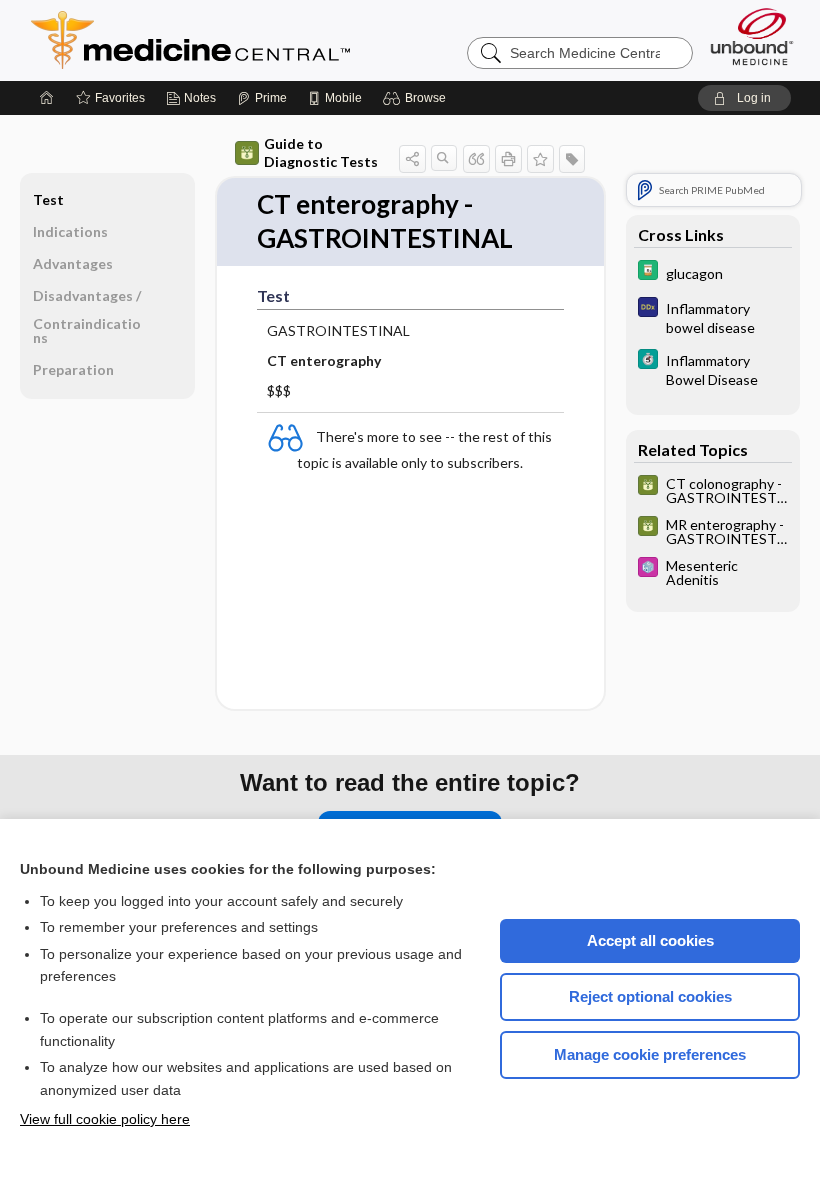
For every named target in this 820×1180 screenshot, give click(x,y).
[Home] (47, 98)
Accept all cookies (650, 940)
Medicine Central (279, 40)
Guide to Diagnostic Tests (321, 152)
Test (48, 199)
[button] (417, 98)
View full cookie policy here (105, 1119)
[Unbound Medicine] (752, 36)
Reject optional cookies (650, 996)
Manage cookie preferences (650, 1054)
